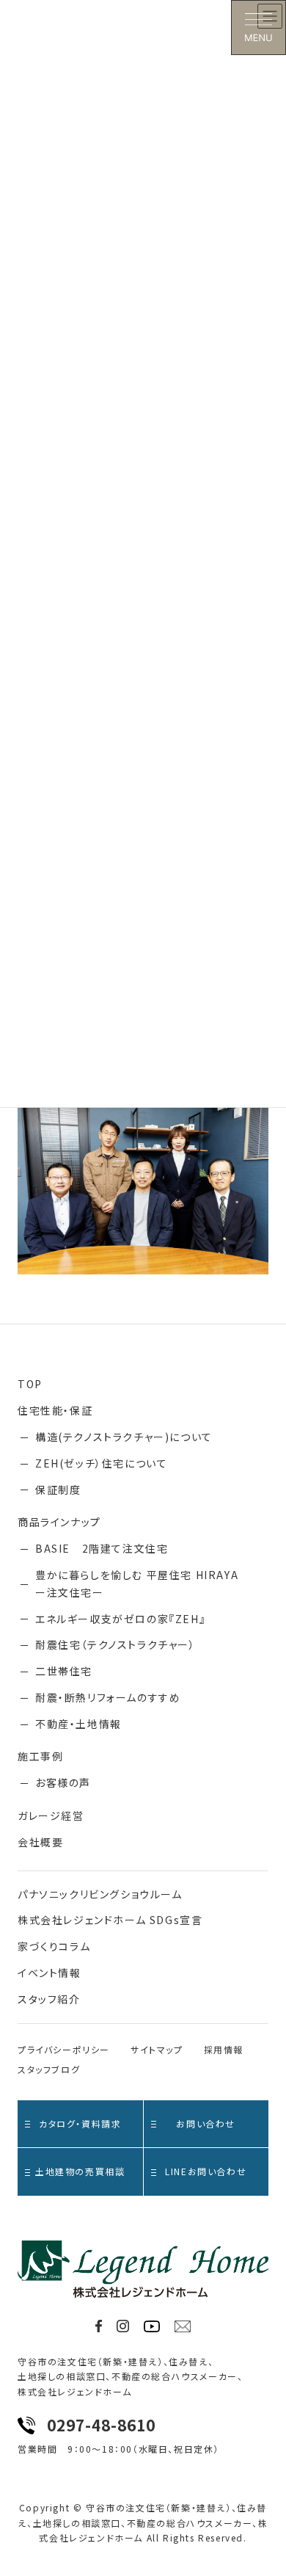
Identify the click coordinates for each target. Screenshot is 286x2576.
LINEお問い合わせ (206, 2171)
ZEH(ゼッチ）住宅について (101, 1463)
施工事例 (40, 1756)
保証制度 (58, 1490)
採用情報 (224, 2049)
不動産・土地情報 (78, 1724)
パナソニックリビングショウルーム (100, 1894)
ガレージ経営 (51, 1815)
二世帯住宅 (64, 1671)
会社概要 (40, 1842)
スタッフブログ (49, 2069)
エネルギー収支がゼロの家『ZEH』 (120, 1619)
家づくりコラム (54, 1946)
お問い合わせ (206, 2123)
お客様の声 (63, 1782)
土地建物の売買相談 (80, 2171)
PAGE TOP (265, 2485)
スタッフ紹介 (49, 1999)
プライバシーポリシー (64, 2049)
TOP (30, 1384)
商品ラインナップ (59, 1522)
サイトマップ (157, 2049)
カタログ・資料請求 (80, 2123)
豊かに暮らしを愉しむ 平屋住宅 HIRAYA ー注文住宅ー (143, 1583)
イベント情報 (49, 1973)
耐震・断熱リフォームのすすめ (108, 1697)
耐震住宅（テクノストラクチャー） (115, 1644)
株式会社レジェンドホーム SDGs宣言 (110, 1920)
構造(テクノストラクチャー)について (124, 1437)
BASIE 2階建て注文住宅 (102, 1548)
